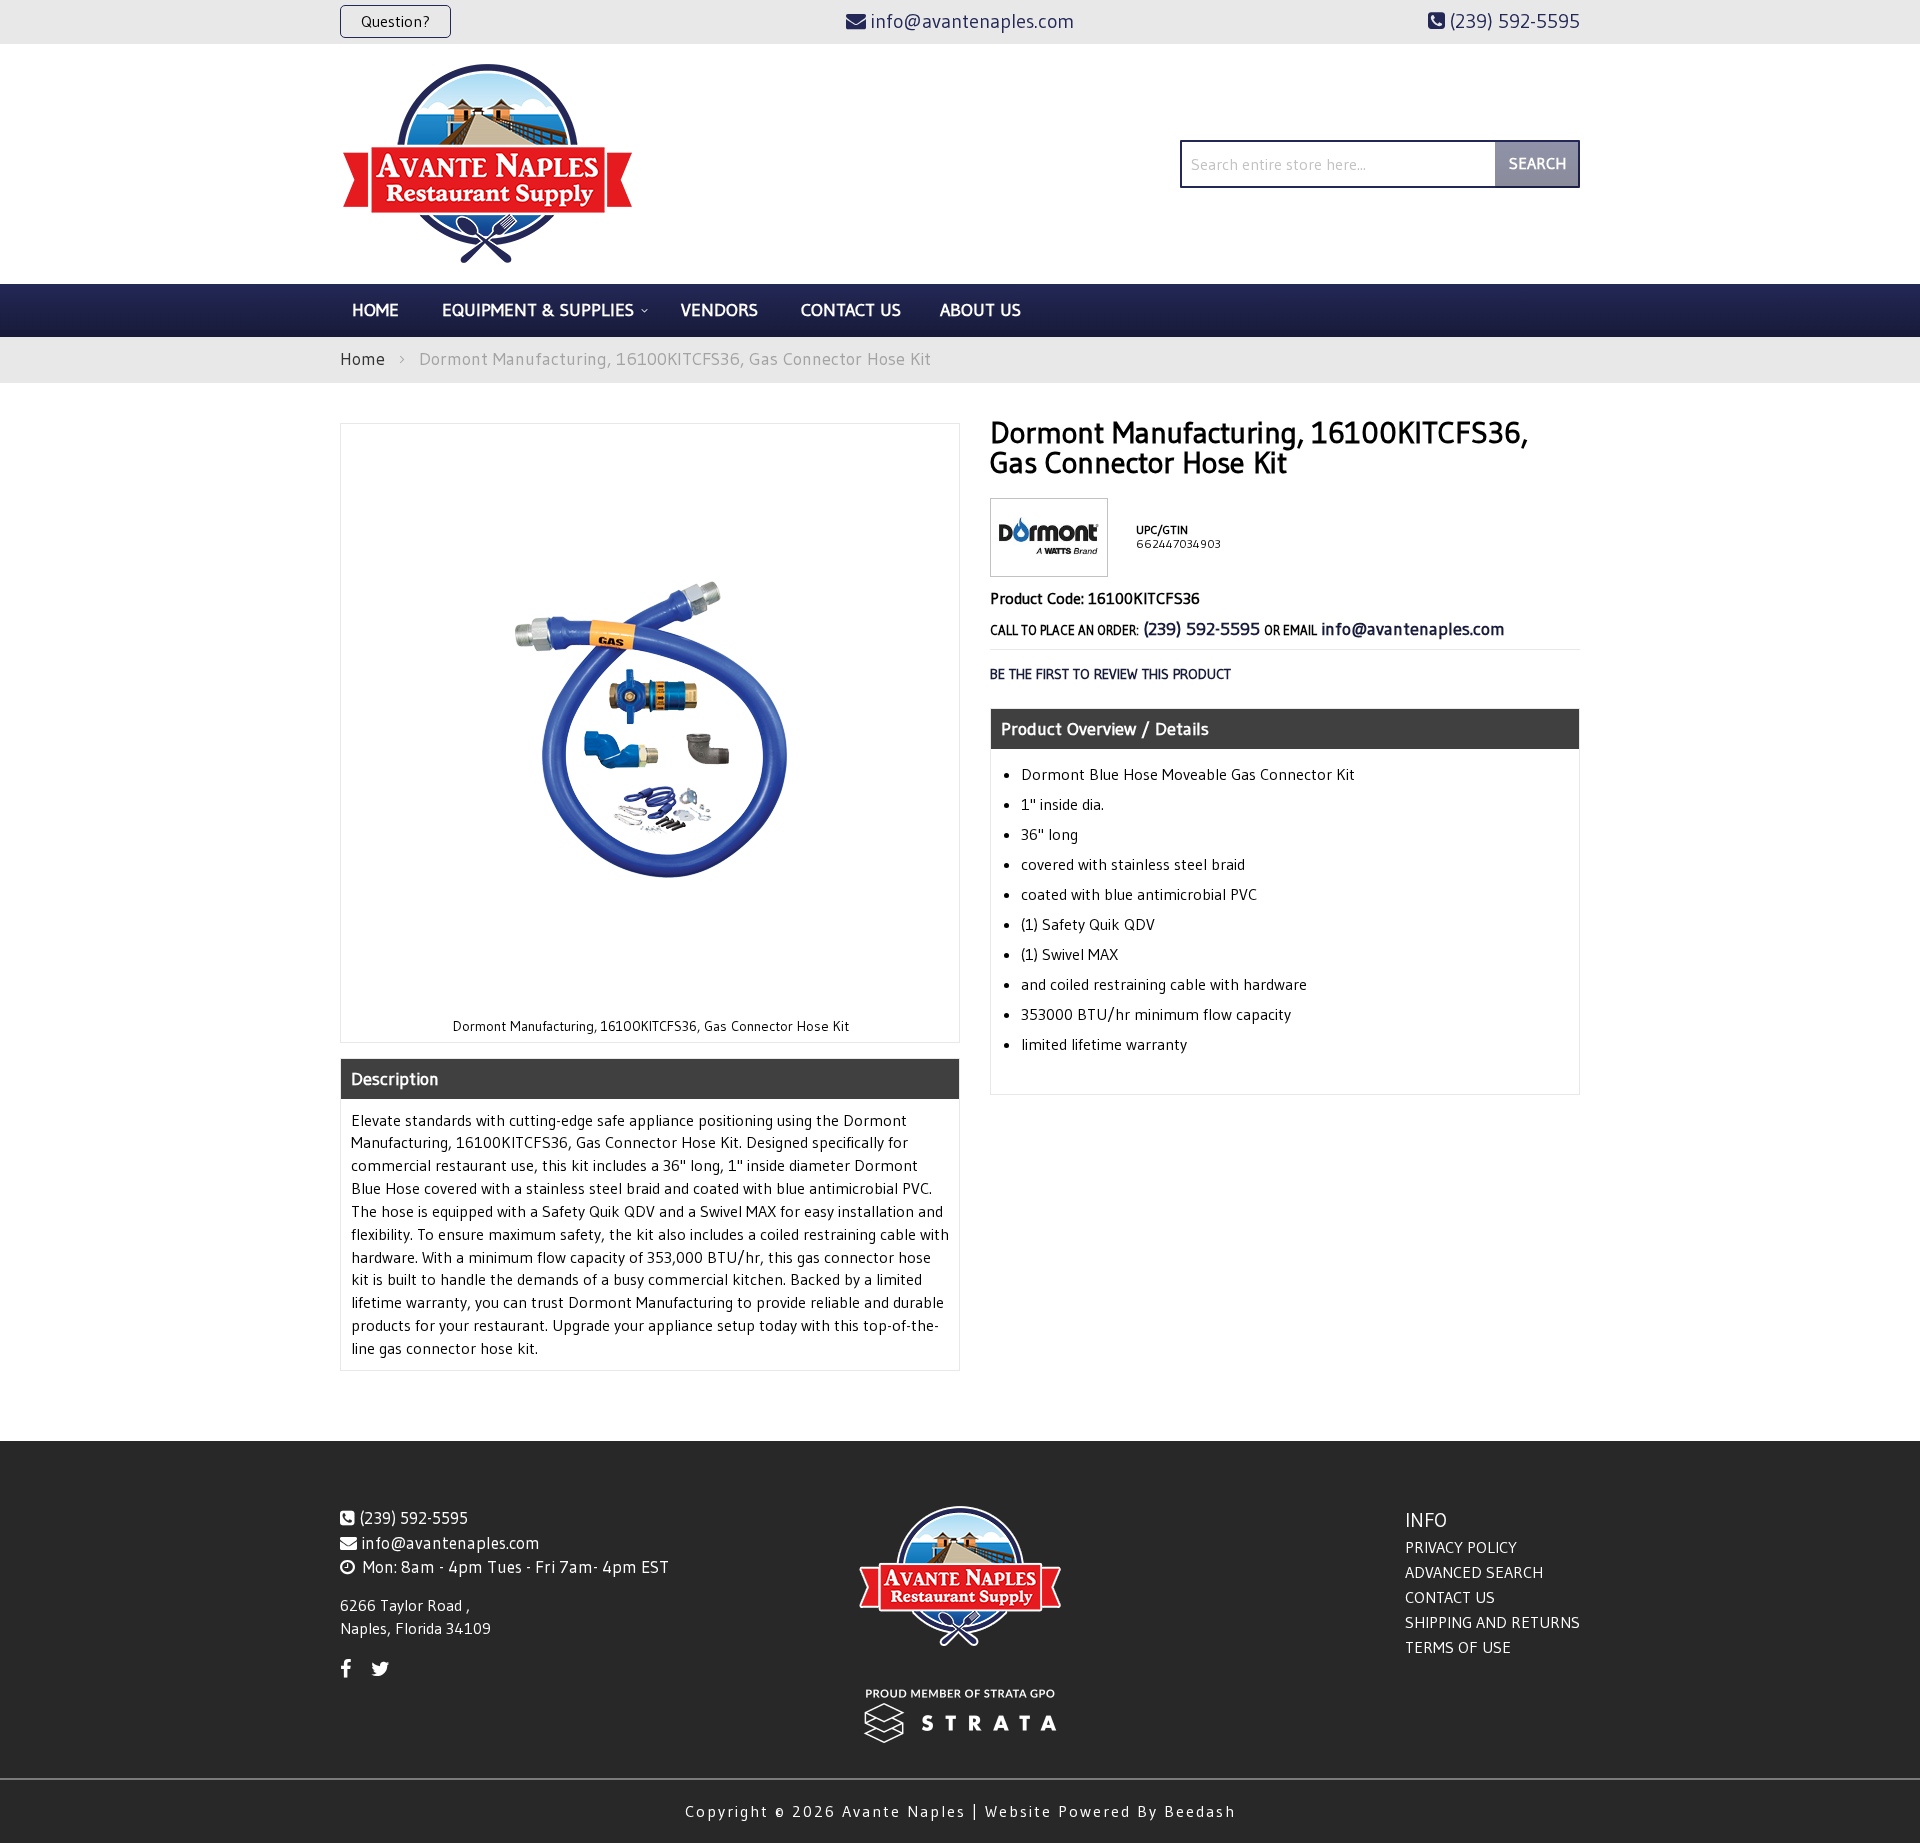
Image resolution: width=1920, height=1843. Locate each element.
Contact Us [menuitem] (851, 310)
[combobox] (1380, 164)
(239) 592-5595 (1201, 629)
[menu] (960, 310)
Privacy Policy (1461, 1547)
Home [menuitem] (375, 310)
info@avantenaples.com (1413, 629)
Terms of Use (1458, 1647)
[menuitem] (542, 310)
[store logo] (487, 164)
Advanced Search (1474, 1572)
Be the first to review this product (1110, 674)
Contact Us (1450, 1597)
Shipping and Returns (1492, 1622)
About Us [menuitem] (980, 310)
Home (362, 359)
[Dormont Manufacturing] (1049, 560)
